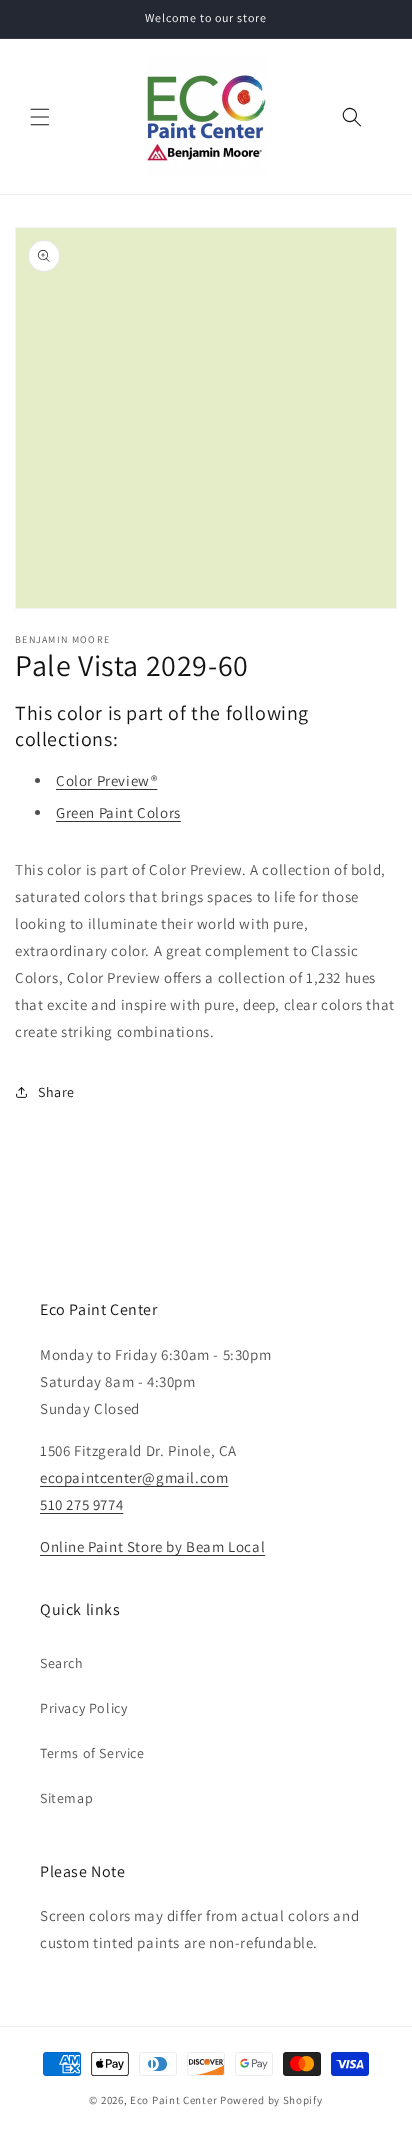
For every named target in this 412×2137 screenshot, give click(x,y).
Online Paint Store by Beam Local (152, 1546)
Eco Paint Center (173, 2100)
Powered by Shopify (271, 2100)
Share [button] (56, 1092)
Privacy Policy (83, 1708)
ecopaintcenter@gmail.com (134, 1477)
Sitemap (66, 1798)
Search (62, 1663)
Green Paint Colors (118, 812)
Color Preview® (106, 780)
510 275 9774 (81, 1504)
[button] (40, 117)
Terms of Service (92, 1753)
